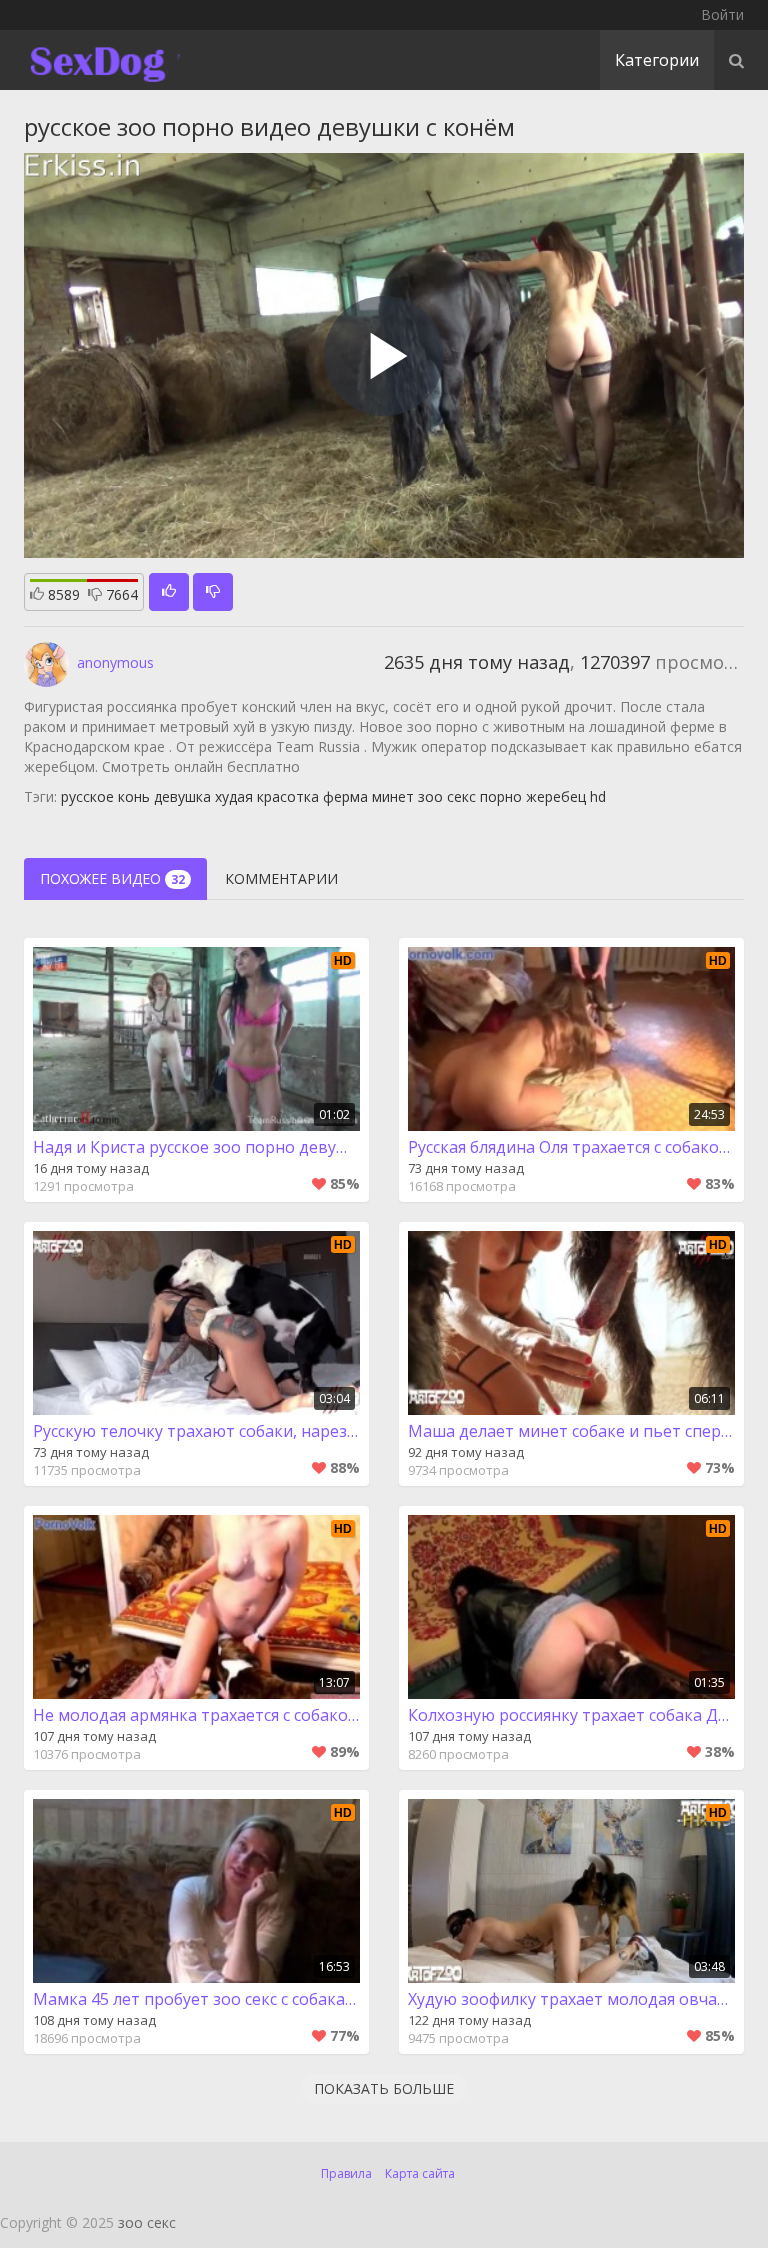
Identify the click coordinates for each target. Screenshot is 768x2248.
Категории (657, 60)
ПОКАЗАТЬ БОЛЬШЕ (384, 2088)
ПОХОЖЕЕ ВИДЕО (112, 878)
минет (393, 796)
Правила (346, 2173)
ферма (345, 796)
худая (234, 796)
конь (134, 796)
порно (501, 796)
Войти (722, 14)
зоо (430, 796)
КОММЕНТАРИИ (281, 878)
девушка (182, 796)
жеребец (556, 796)
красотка (288, 796)
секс (461, 796)
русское (87, 796)
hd (598, 796)
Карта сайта (420, 2173)
